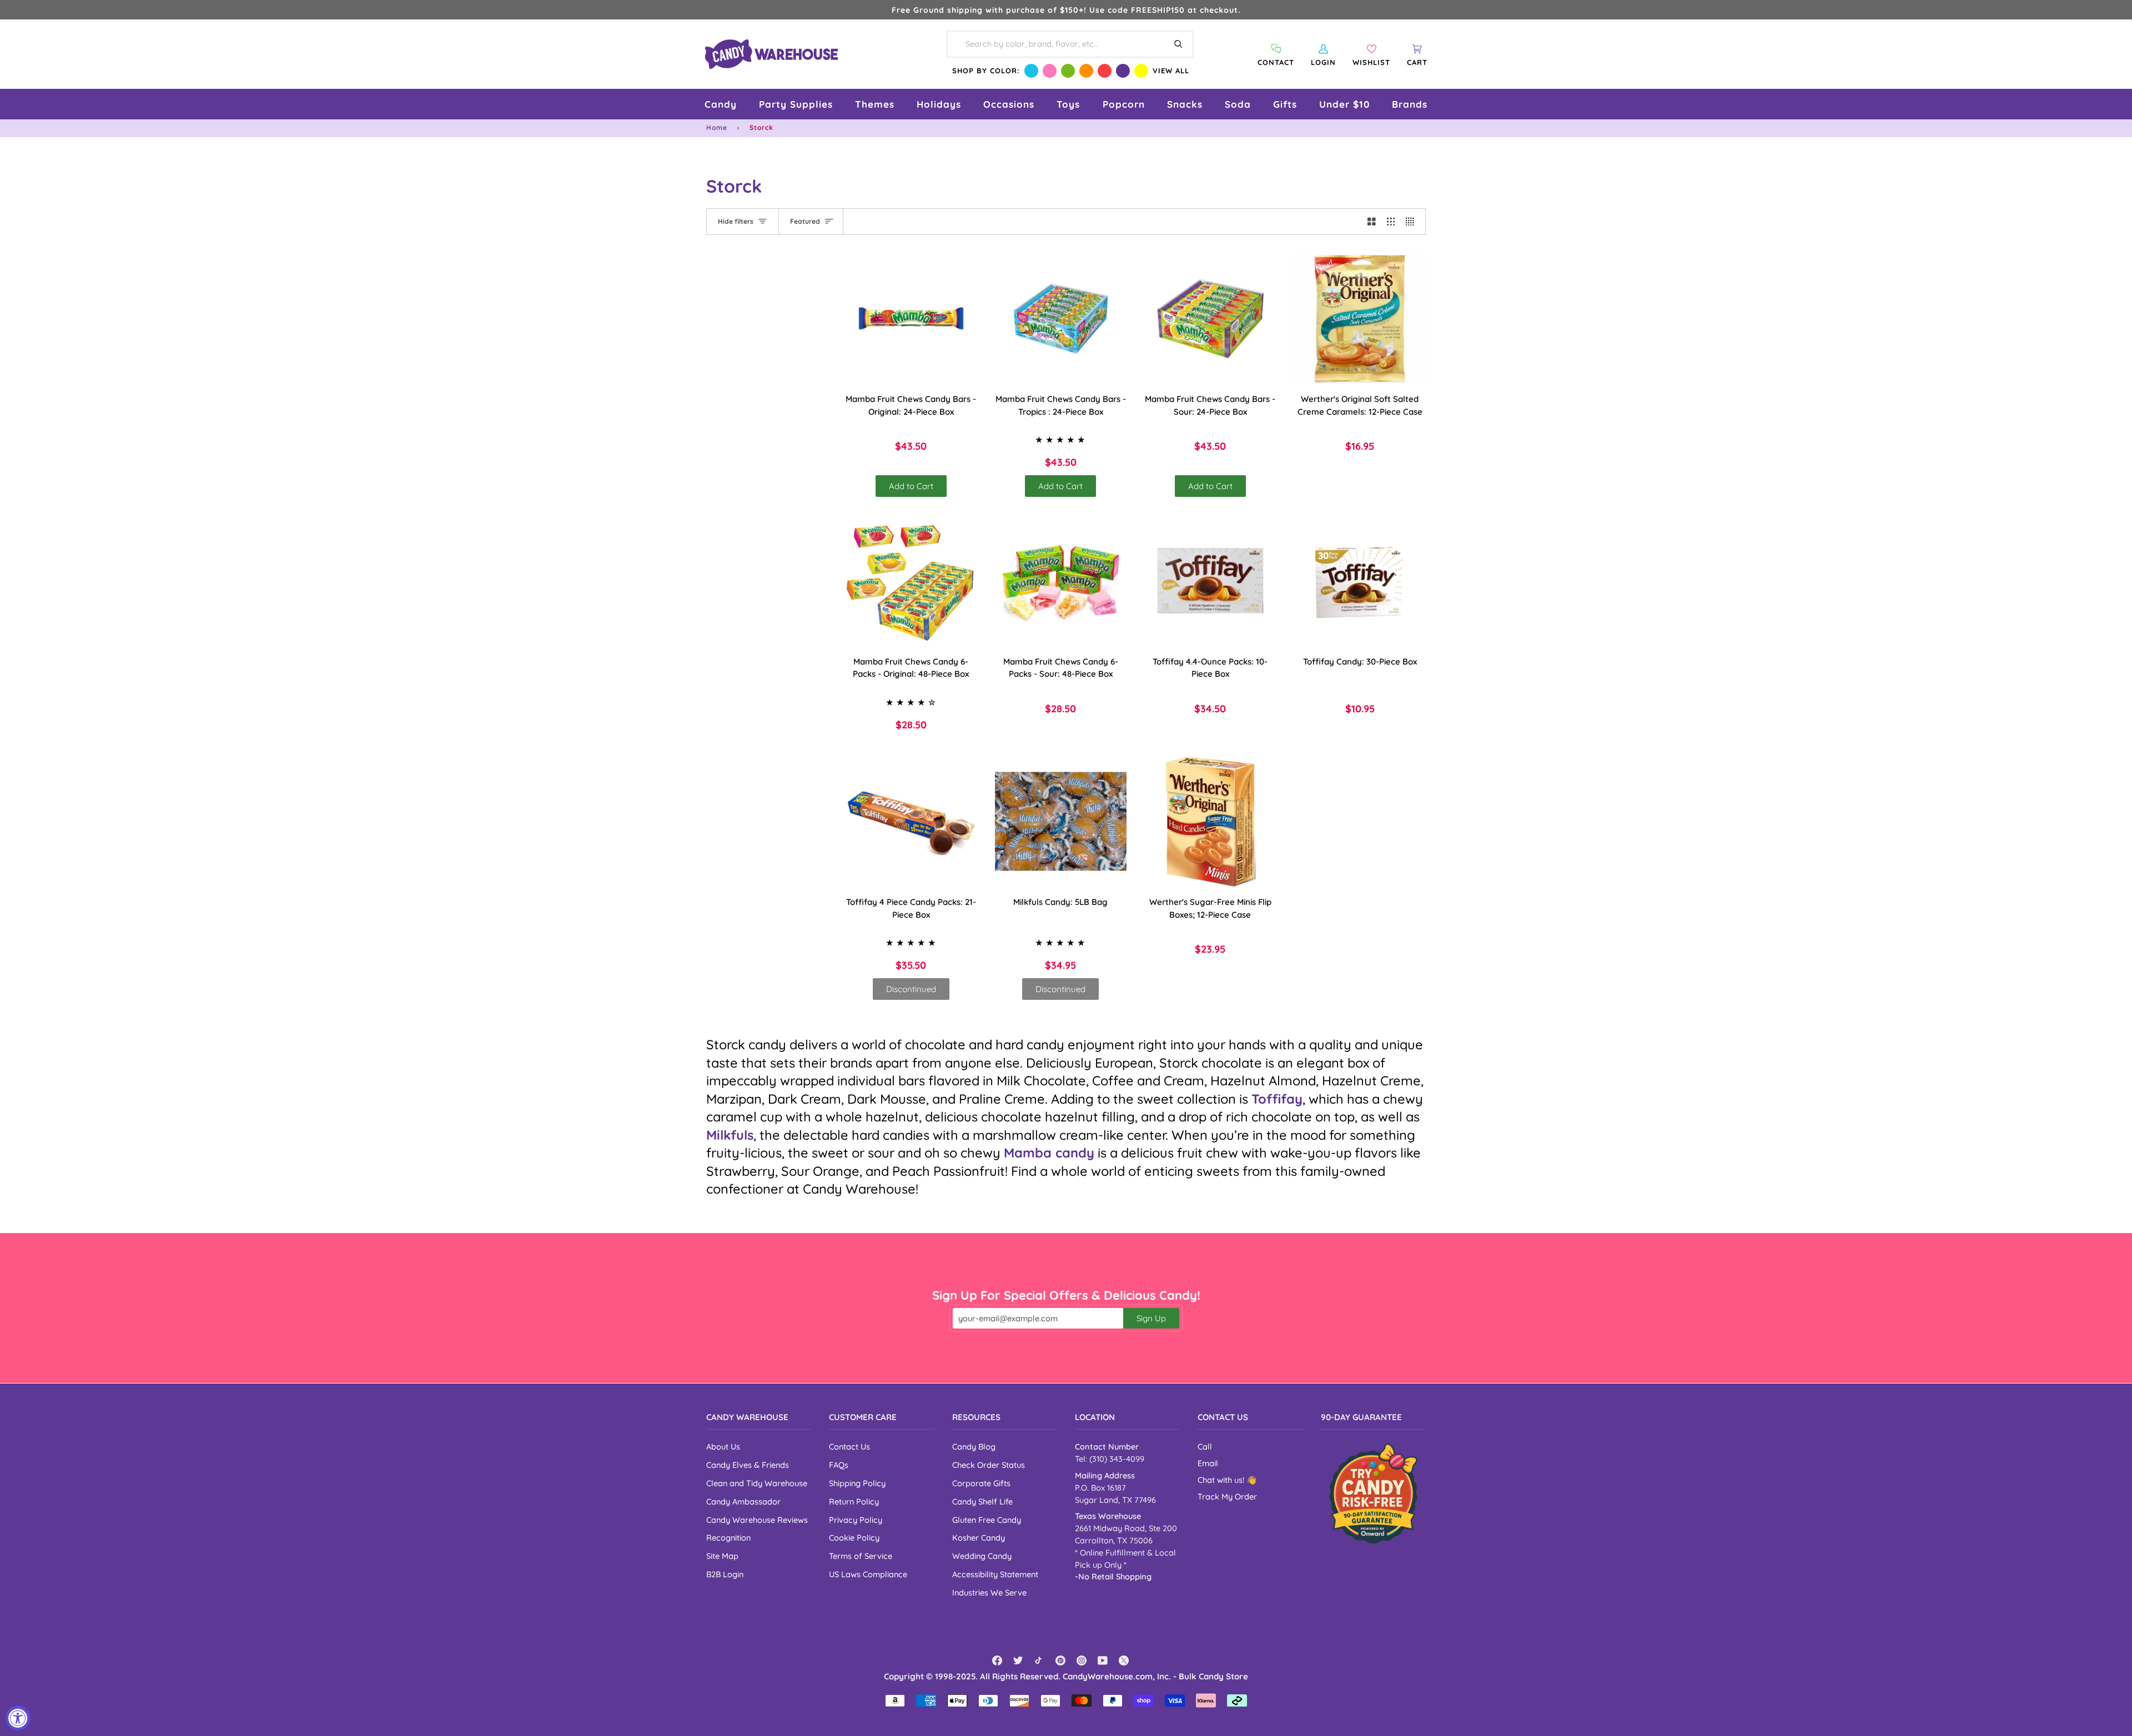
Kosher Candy (979, 1538)
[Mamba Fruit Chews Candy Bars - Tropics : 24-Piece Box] (1061, 319)
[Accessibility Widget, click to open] (18, 1718)
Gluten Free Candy (987, 1520)
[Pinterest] (1060, 1660)
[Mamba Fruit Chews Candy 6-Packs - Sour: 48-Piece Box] (1061, 581)
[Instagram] (1082, 1660)
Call (1205, 1446)
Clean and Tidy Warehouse (757, 1483)
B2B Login (725, 1574)
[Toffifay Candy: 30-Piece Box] (1360, 581)
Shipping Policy (857, 1483)
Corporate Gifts (981, 1483)
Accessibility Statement (995, 1574)
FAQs (839, 1465)
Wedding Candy (982, 1556)
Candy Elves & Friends (748, 1465)
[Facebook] (997, 1660)
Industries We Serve (989, 1592)
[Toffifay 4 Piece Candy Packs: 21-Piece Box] (911, 822)
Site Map (722, 1556)
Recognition (728, 1538)
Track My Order (1227, 1496)
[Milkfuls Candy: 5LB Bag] (1061, 822)
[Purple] (1123, 71)
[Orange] (1086, 71)
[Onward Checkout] (1373, 1493)
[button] (721, 104)
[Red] (1105, 71)
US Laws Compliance (868, 1574)
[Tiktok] (1039, 1660)
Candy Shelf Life (982, 1501)
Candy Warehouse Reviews (757, 1520)
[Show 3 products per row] (1391, 222)
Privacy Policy (856, 1520)
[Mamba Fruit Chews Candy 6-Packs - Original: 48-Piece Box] (911, 581)
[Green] (1068, 71)
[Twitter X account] (1124, 1660)
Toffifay (1277, 1099)
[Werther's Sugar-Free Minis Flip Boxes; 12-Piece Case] (1210, 822)
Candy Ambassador (743, 1501)
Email (1208, 1463)
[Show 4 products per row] (1413, 222)
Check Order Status (989, 1465)
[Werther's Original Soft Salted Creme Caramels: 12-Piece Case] (1360, 319)
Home (717, 127)
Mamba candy (1049, 1153)
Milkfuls (730, 1135)
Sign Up (1151, 1318)
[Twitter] (1018, 1660)
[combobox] (1070, 44)
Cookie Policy (854, 1538)
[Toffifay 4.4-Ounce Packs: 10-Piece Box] (1210, 581)
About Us (723, 1446)
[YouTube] (1103, 1660)
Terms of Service (861, 1556)
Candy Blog (974, 1446)
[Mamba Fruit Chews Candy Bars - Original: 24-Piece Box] (911, 319)
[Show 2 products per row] (1372, 222)
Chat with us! (1222, 1480)
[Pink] (1050, 71)
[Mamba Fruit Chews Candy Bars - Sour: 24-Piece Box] (1210, 319)
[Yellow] (1141, 71)
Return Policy (854, 1501)
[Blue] (1031, 71)
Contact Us (849, 1446)
